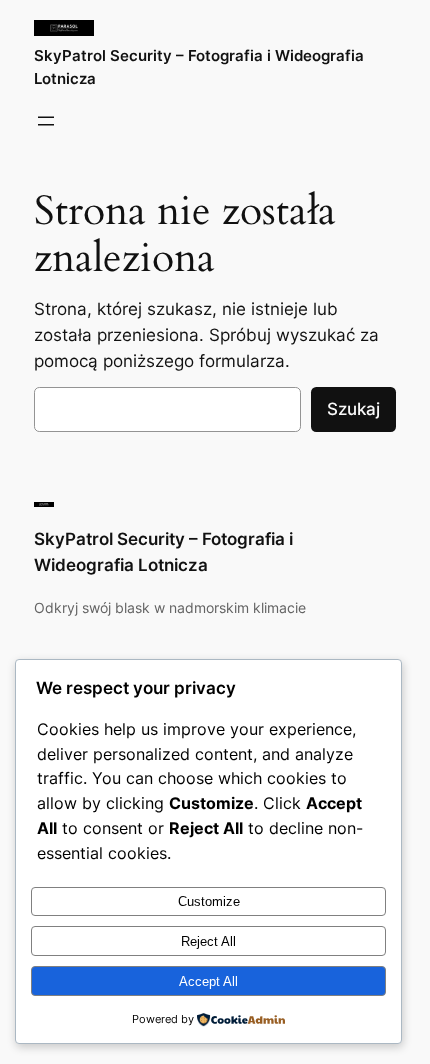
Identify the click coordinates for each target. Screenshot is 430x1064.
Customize (209, 901)
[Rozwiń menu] (46, 121)
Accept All (208, 981)
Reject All (208, 941)
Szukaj (353, 409)
